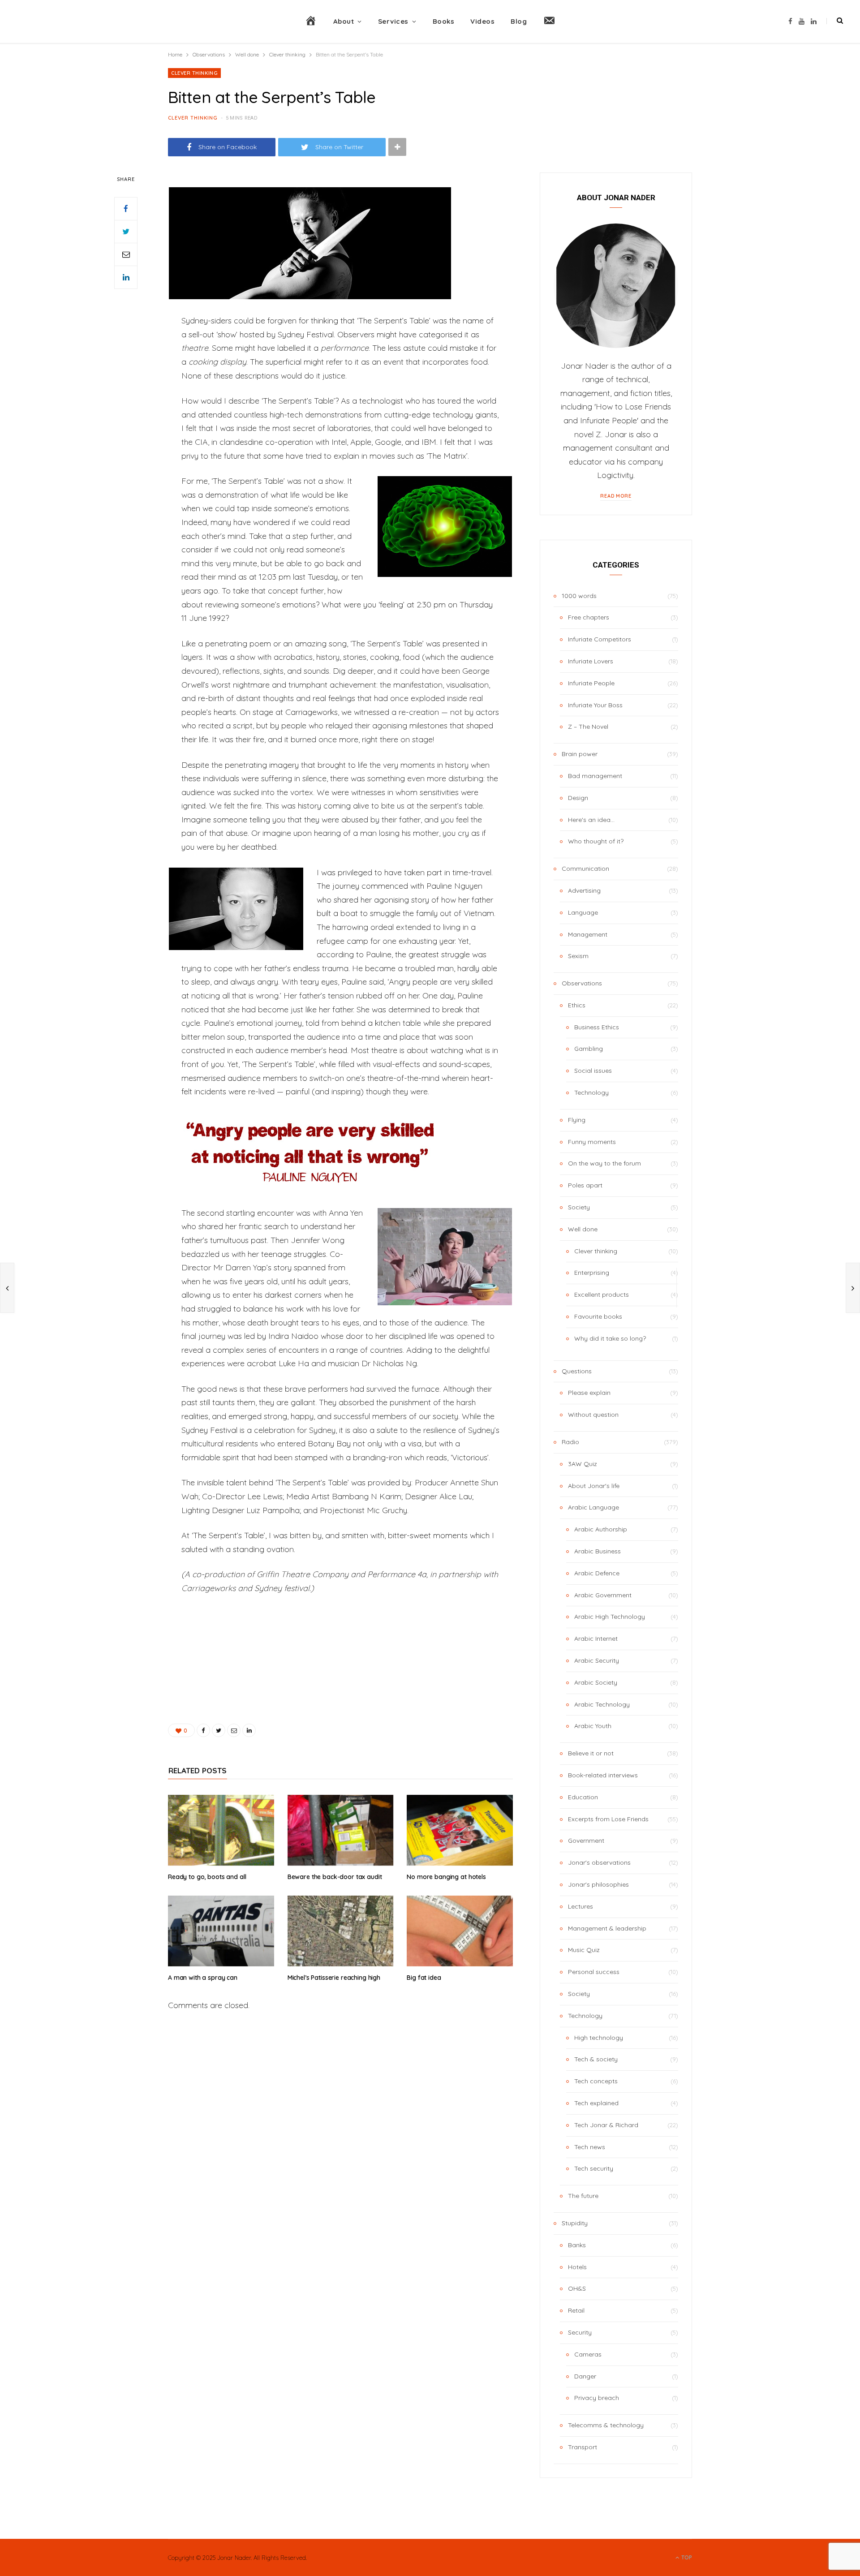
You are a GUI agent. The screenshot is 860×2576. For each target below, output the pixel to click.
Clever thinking (194, 73)
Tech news (590, 2147)
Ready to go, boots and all (207, 1877)
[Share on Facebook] (126, 209)
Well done (583, 1229)
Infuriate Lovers (591, 661)
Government (586, 1841)
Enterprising (592, 1273)
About (344, 21)
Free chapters (589, 617)
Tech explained (596, 2103)
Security (580, 2332)
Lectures (580, 1906)
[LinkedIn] (126, 277)
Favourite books (598, 1316)
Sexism (578, 956)
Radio (570, 1442)
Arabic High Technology (610, 1617)
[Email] (126, 254)
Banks (577, 2245)
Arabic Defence (597, 1573)
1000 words (579, 596)
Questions (577, 1371)
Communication (585, 869)
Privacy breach (597, 2398)
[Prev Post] (7, 1288)
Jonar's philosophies (598, 1884)
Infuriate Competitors (600, 639)
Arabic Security (597, 1660)
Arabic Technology (602, 1704)
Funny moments (592, 1142)
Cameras (588, 2354)
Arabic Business (598, 1551)
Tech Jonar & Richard (606, 2125)
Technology (591, 1092)
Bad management (595, 776)
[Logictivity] (84, 22)
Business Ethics (597, 1027)
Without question (593, 1415)
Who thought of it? (596, 841)
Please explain (589, 1393)
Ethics (577, 1005)
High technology (599, 2038)
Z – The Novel (588, 727)
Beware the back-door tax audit (335, 1877)
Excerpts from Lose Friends (608, 1819)
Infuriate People (591, 683)
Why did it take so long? (610, 1338)
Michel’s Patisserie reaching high (334, 1978)
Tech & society (596, 2059)
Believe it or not (591, 1753)
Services (393, 21)
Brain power (580, 754)
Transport (583, 2447)
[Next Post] (853, 1288)
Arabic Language (593, 1507)
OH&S (577, 2288)
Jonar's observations (599, 1862)
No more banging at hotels (446, 1877)
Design (578, 798)
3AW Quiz (583, 1464)
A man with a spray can (203, 1978)
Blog (519, 21)
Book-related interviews (603, 1775)
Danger (585, 2376)
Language (583, 912)
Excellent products (602, 1294)
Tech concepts (596, 2081)
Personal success (594, 1972)
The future (583, 2196)
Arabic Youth (593, 1726)
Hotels (577, 2267)
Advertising (584, 890)
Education (583, 1797)
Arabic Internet (596, 1638)
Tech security (594, 2168)
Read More (616, 496)
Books (444, 21)
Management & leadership (607, 1928)
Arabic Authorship (601, 1529)
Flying (577, 1120)
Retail (576, 2310)
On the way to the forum (604, 1163)
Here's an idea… (591, 820)
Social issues (593, 1071)
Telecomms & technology (606, 2425)
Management (588, 934)
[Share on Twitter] (126, 232)
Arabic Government (603, 1595)
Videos (482, 21)
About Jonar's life (594, 1486)
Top (686, 2557)
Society (579, 1207)
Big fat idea (424, 1978)
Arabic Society (596, 1682)
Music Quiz (584, 1950)
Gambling (589, 1049)
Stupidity (575, 2223)
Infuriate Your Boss (595, 705)
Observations (582, 983)
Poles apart (585, 1185)
